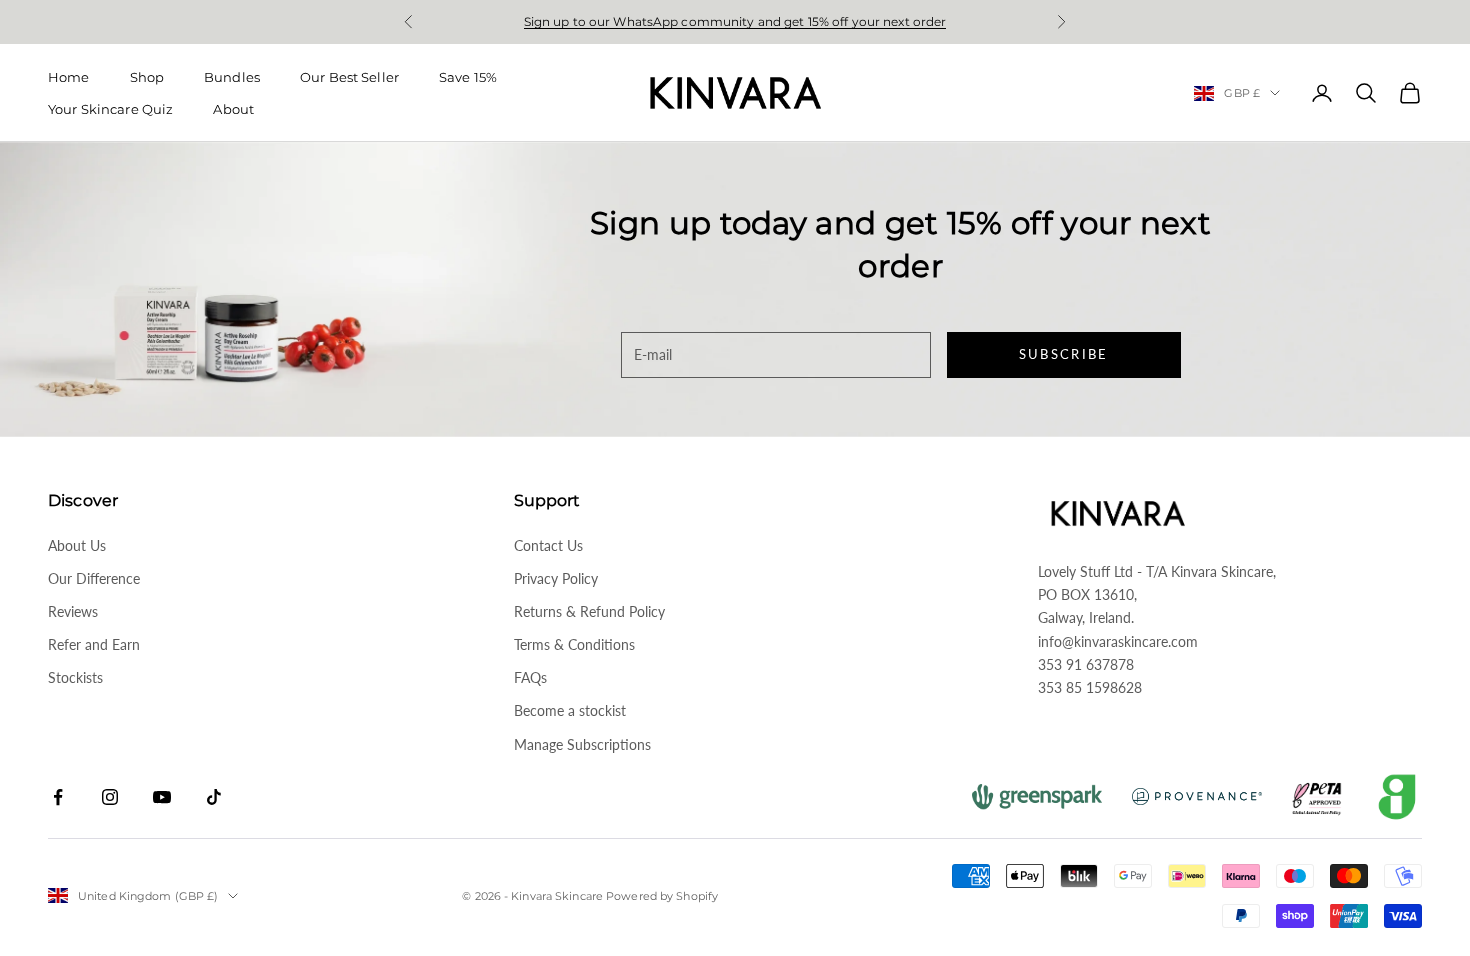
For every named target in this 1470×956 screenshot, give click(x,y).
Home (69, 77)
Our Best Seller (349, 77)
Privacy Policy (556, 578)
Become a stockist (570, 710)
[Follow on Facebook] (58, 797)
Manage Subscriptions (582, 744)
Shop (147, 77)
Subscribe (1064, 354)
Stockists (75, 677)
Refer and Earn (94, 644)
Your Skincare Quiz (110, 109)
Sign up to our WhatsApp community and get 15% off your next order (735, 21)
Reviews (73, 611)
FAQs (530, 677)
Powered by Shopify (662, 896)
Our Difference (94, 578)
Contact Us (548, 545)
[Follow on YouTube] (162, 797)
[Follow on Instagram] (110, 797)
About (233, 109)
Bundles (232, 77)
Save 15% (468, 77)
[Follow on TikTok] (214, 797)
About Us (77, 545)
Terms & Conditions (574, 644)
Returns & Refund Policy (589, 611)
